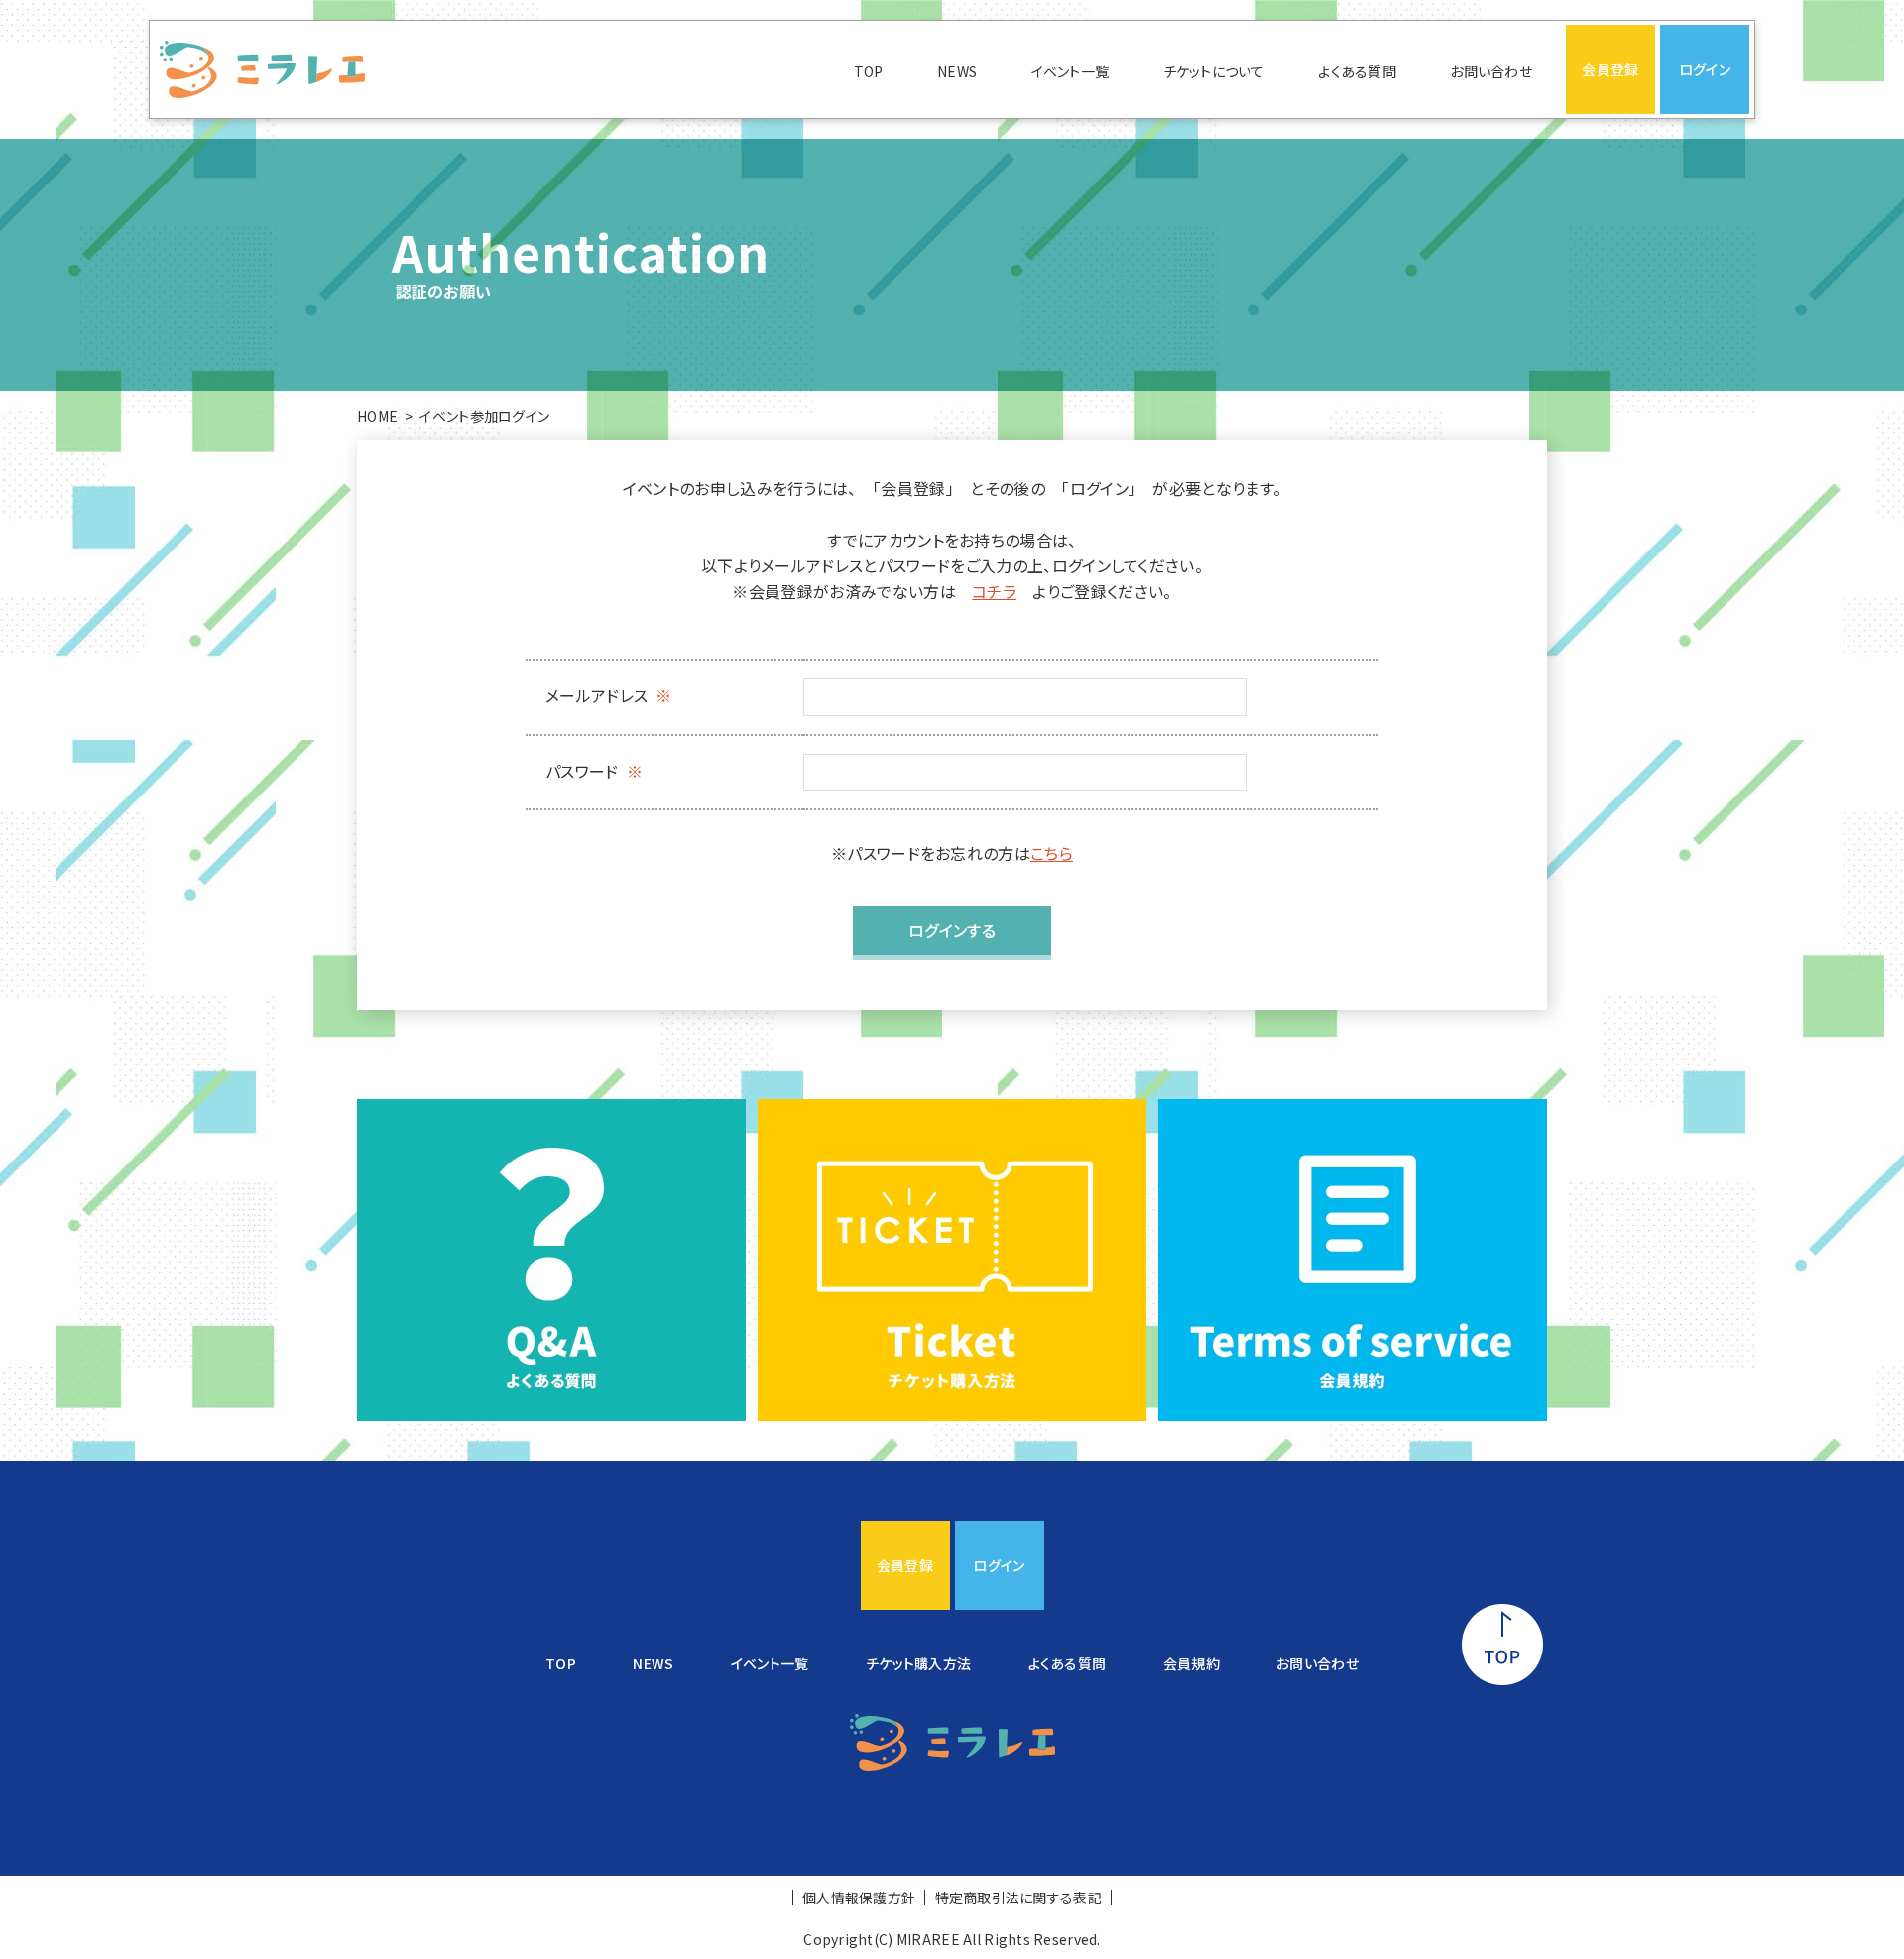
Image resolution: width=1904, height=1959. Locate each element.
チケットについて (1214, 71)
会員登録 (1610, 69)
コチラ (994, 591)
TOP (869, 71)
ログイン (1705, 69)
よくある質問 (1357, 71)
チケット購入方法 (918, 1663)
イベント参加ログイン (484, 416)
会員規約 (1191, 1663)
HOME (377, 416)
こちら (1052, 853)
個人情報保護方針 (859, 1898)
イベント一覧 (1071, 71)
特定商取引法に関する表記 (1018, 1898)
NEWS (957, 71)
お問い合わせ (1491, 71)
